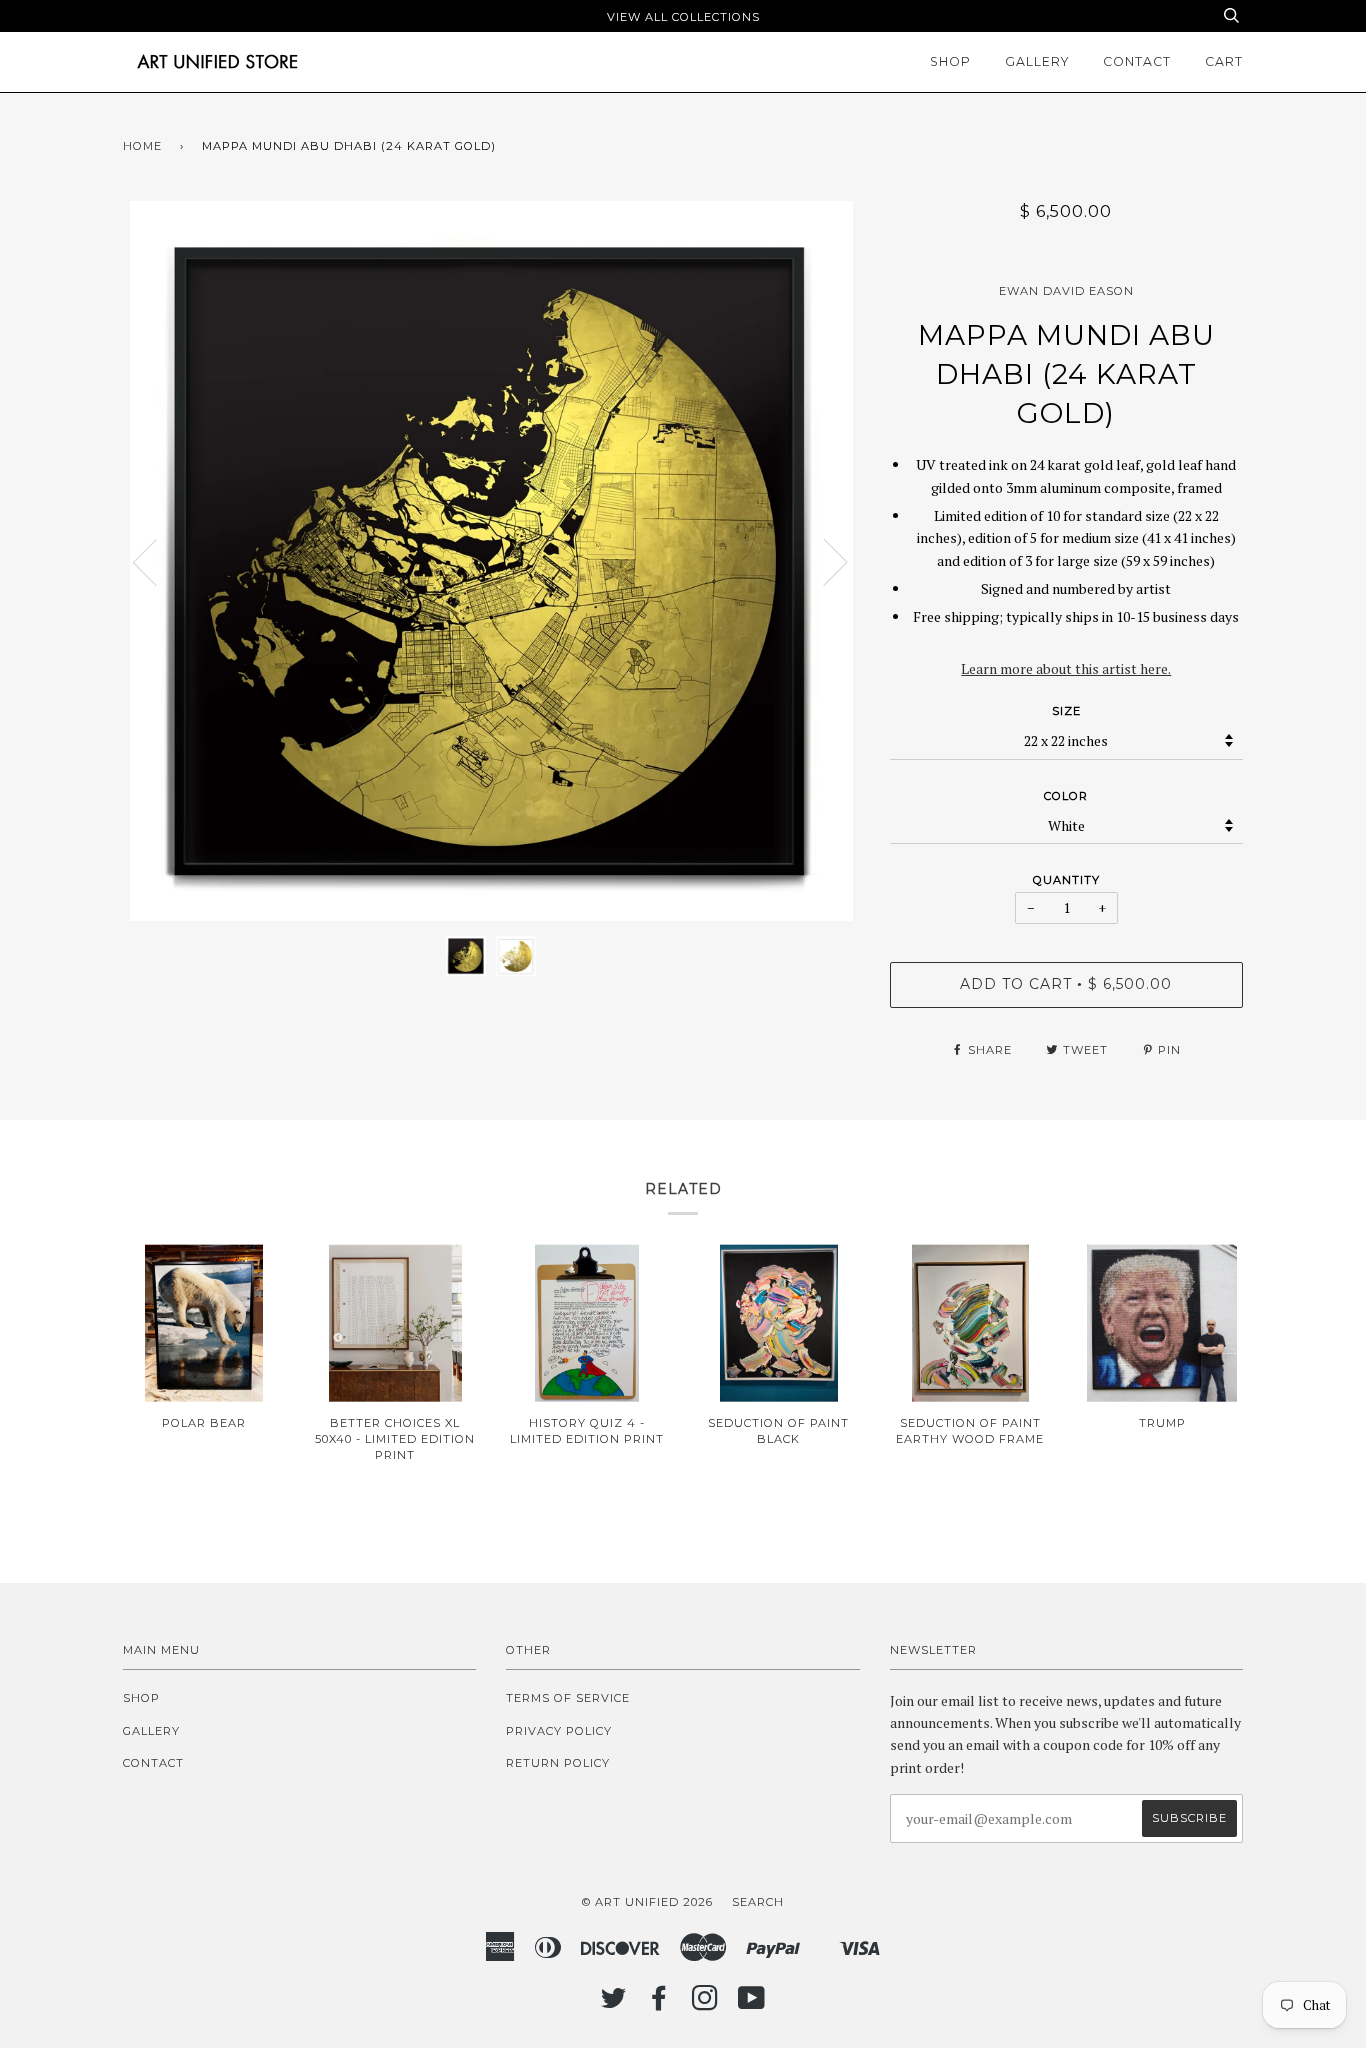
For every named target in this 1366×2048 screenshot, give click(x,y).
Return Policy (558, 1763)
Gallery (1037, 61)
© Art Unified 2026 (647, 1902)
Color (1066, 796)
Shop (950, 61)
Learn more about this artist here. (1066, 668)
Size (1066, 711)
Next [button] (823, 561)
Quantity (1066, 880)
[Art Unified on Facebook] (659, 2004)
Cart (1224, 61)
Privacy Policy (559, 1731)
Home (142, 146)
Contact (1137, 61)
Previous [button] (157, 561)
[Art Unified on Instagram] (705, 2004)
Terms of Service (568, 1698)
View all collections (683, 17)
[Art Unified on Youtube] (752, 2004)
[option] (491, 561)
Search (758, 1902)
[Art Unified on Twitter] (614, 2004)
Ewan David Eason (1066, 291)
